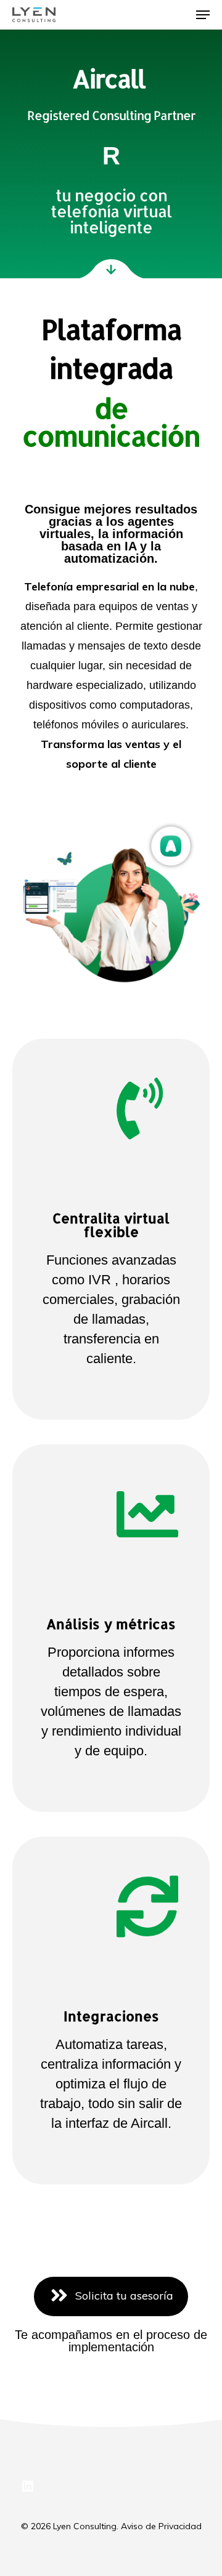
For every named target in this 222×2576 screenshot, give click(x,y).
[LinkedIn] (28, 2487)
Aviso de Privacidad (161, 2526)
